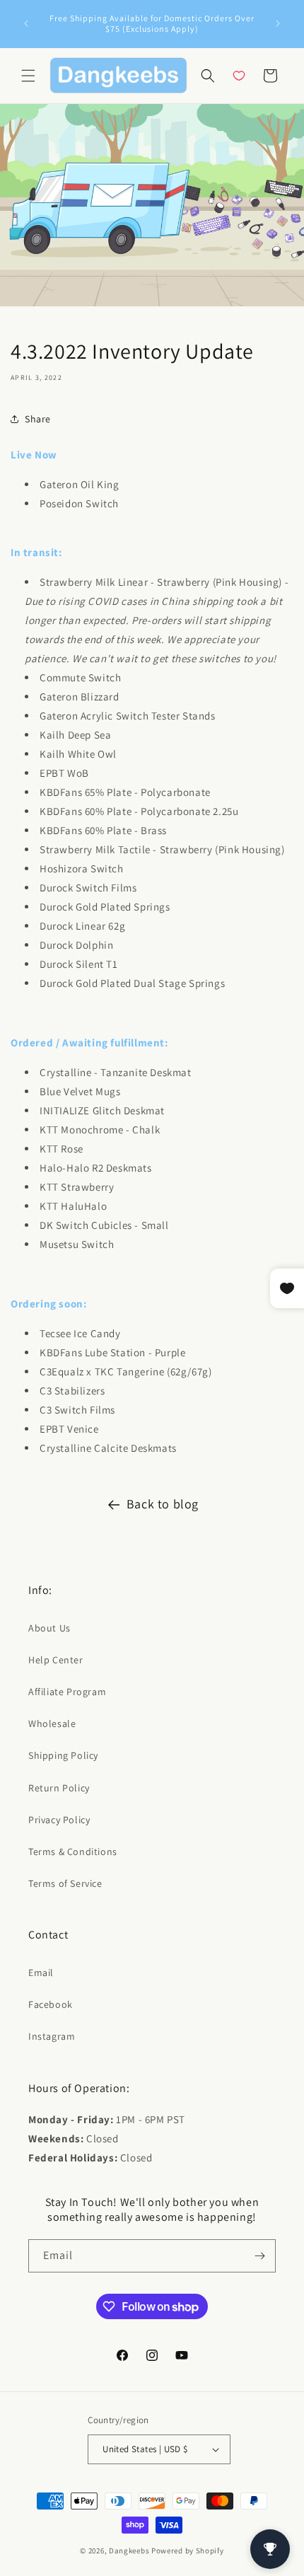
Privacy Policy (59, 1820)
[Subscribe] (259, 2256)
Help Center (56, 1660)
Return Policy (59, 1788)
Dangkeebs (129, 2551)
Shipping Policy (63, 1755)
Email (41, 1973)
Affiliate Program (67, 1692)
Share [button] (38, 419)
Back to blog (163, 1504)
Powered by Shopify (188, 2551)
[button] (28, 76)
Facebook (51, 2004)
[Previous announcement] (26, 23)
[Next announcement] (278, 23)
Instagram (52, 2036)
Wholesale (52, 1723)
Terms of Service (65, 1883)
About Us (49, 1628)
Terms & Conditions (73, 1852)
